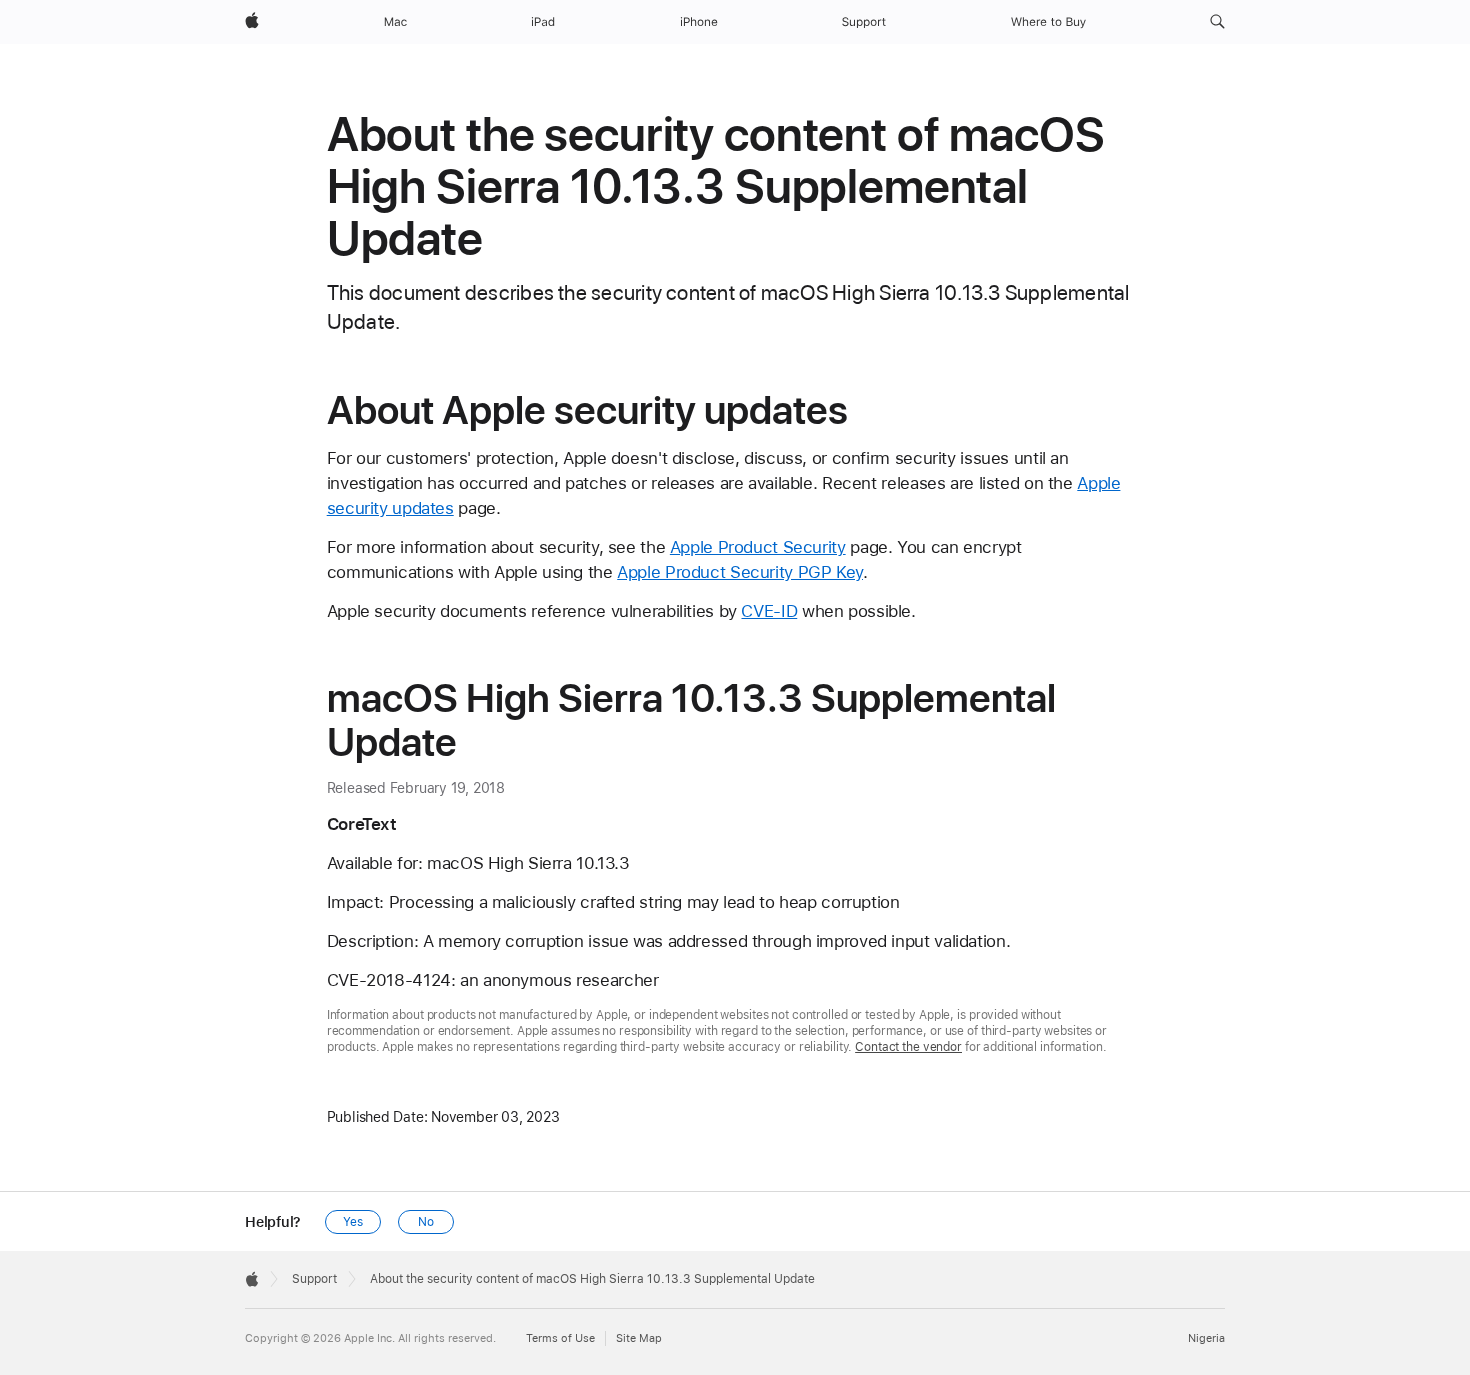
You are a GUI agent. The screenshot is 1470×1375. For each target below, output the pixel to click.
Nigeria (1206, 1338)
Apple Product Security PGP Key (740, 572)
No (426, 1222)
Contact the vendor (908, 1047)
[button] (1217, 22)
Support (314, 1279)
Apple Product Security (758, 547)
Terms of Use (560, 1338)
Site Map (639, 1338)
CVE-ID (769, 611)
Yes (353, 1222)
